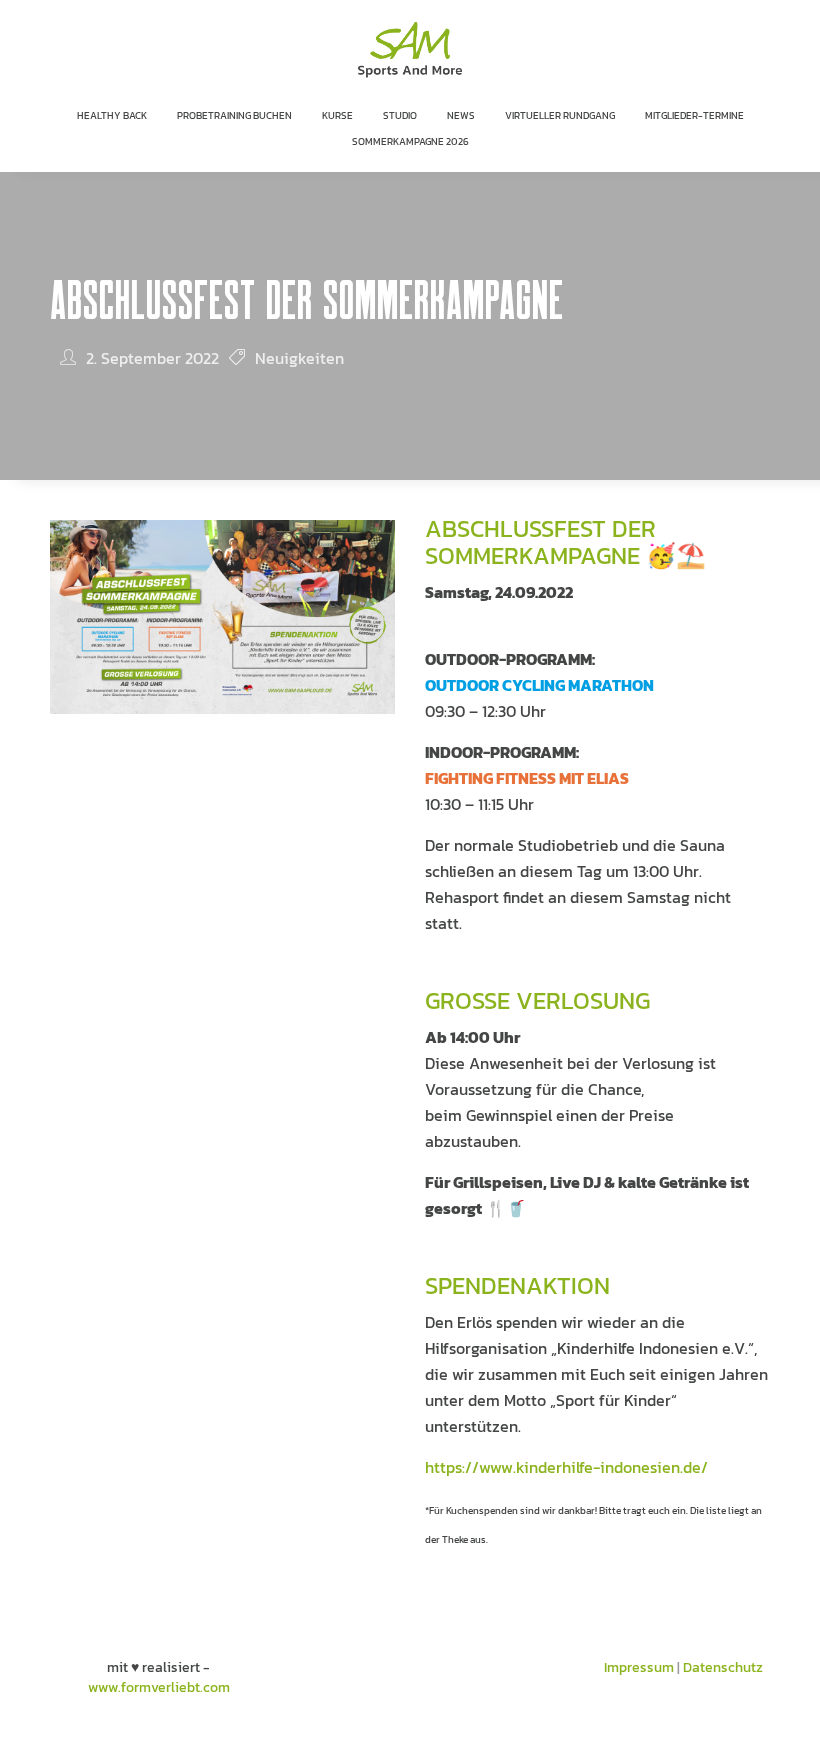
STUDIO (400, 115)
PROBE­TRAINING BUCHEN (234, 115)
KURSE (337, 115)
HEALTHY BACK (112, 115)
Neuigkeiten (299, 358)
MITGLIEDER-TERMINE (694, 115)
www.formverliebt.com (159, 1687)
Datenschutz (723, 1667)
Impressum (639, 1667)
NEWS (461, 115)
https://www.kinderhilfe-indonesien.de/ (566, 1467)
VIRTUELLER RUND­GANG (560, 115)
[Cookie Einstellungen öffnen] (44, 1731)
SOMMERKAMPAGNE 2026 (410, 141)
